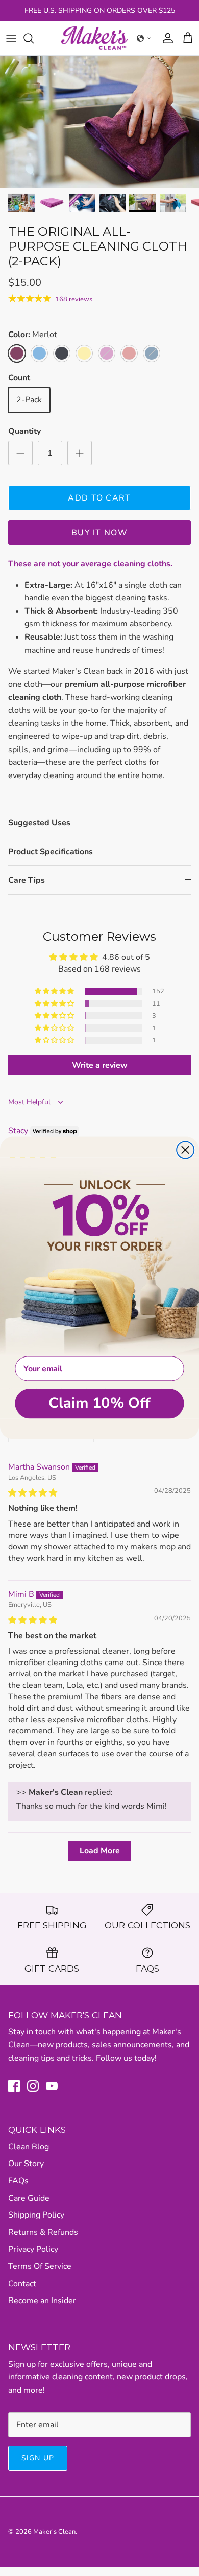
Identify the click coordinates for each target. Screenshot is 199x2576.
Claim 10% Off (99, 1403)
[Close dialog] (185, 1150)
